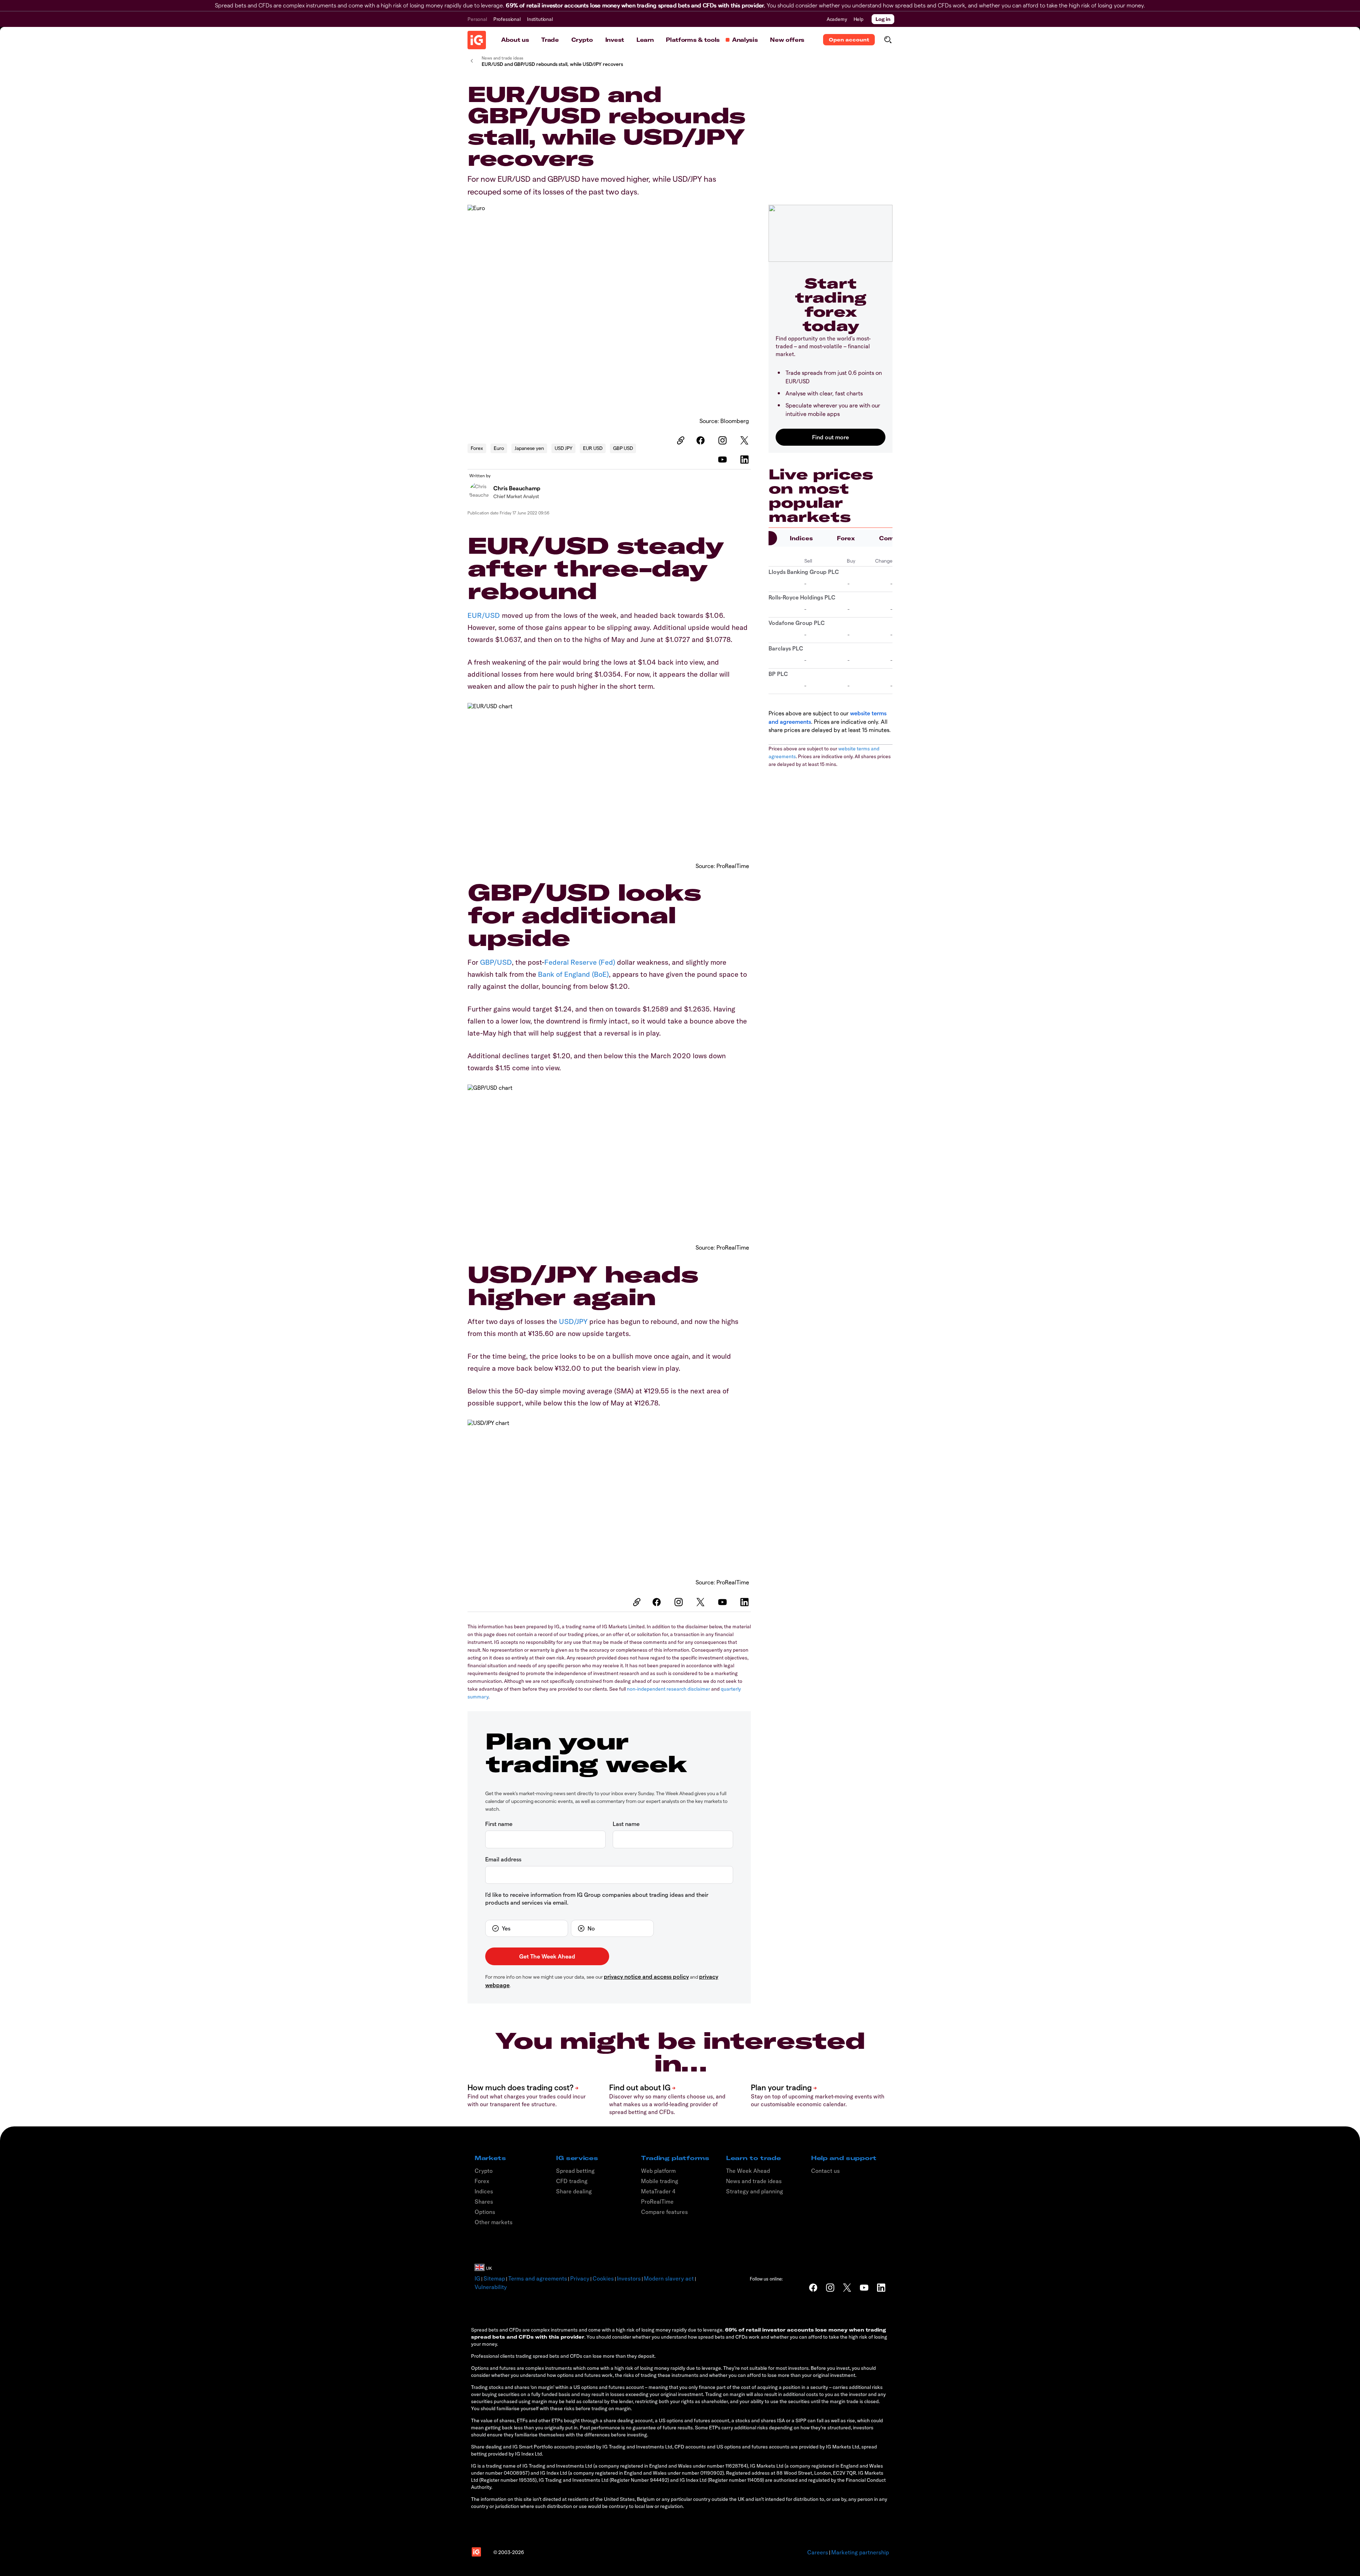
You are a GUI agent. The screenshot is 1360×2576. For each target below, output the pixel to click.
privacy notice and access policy (646, 1976)
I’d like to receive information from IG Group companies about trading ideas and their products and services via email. (597, 1898)
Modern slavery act (669, 2278)
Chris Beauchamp (517, 488)
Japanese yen (529, 448)
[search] (888, 40)
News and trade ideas (754, 2181)
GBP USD (623, 448)
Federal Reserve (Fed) (580, 962)
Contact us (825, 2171)
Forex (477, 448)
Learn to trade (753, 2158)
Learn (645, 40)
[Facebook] (702, 440)
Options (485, 2212)
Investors (629, 2278)
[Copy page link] (680, 440)
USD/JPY (573, 1321)
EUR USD (593, 448)
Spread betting (575, 2171)
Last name (626, 1824)
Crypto (582, 40)
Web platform (658, 2171)
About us (515, 40)
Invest (615, 40)
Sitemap (494, 2278)
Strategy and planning (755, 2191)
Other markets (494, 2222)
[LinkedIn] (746, 460)
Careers (818, 2552)
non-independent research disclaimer (668, 1689)
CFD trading (572, 2181)
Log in (883, 19)
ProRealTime (657, 2202)
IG (477, 2278)
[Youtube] (724, 460)
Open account (849, 40)
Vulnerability (491, 2287)
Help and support (844, 2158)
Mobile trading (660, 2181)
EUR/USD (484, 615)
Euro (499, 448)
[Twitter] (746, 440)
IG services (577, 2158)
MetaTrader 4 (658, 2191)
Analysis (745, 40)
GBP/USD (496, 962)
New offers (787, 40)
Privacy (580, 2278)
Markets (490, 2158)
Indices (801, 538)
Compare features (664, 2212)
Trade (550, 40)
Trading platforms (675, 2158)
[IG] (477, 40)
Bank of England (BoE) (573, 974)
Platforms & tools (693, 40)
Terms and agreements (538, 2278)
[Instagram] (724, 440)
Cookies (603, 2278)
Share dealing (574, 2191)
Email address (503, 1859)
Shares (484, 2202)
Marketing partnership (860, 2552)
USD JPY (563, 448)
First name (499, 1824)
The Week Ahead (748, 2171)
